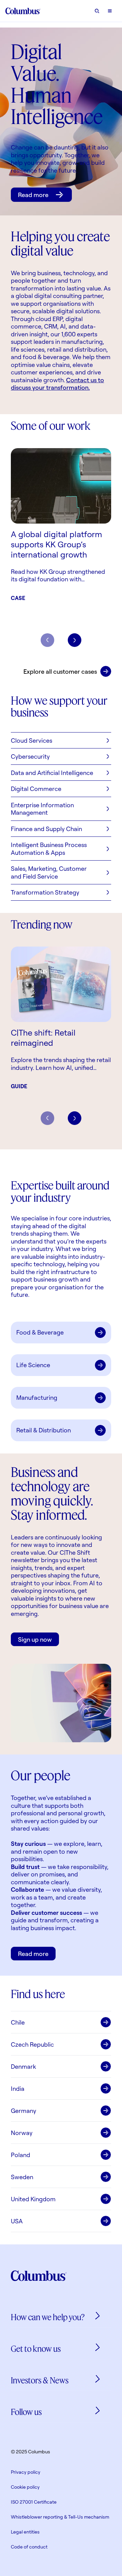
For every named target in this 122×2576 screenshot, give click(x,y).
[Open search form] (97, 11)
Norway (22, 2133)
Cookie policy (25, 2487)
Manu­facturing (37, 1397)
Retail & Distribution (44, 1430)
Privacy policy (26, 2472)
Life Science (33, 1365)
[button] (61, 740)
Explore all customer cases (60, 671)
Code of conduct (29, 2547)
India (18, 2088)
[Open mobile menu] (110, 11)
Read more (33, 195)
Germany (24, 2111)
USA (17, 2221)
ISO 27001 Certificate (34, 2502)
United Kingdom (33, 2199)
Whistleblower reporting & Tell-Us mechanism (60, 2517)
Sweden (22, 2177)
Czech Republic (32, 2044)
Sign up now (35, 1639)
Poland (21, 2155)
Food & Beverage (40, 1332)
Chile (18, 2022)
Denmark (23, 2066)
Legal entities (25, 2532)
